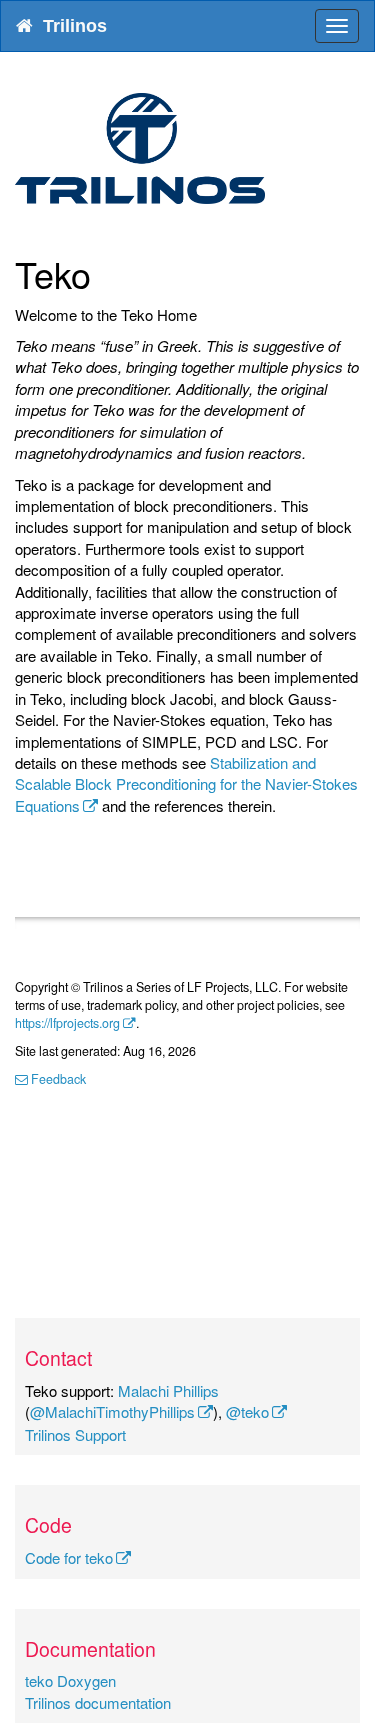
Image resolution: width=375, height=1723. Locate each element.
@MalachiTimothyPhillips (112, 1411)
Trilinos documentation (98, 1702)
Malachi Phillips (168, 1390)
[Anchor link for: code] (81, 1524)
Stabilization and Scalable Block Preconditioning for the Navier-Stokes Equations (186, 784)
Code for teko (69, 1557)
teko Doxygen (70, 1680)
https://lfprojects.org (67, 1023)
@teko (247, 1411)
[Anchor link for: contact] (101, 1357)
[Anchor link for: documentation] (165, 1648)
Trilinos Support (75, 1434)
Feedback (57, 1079)
